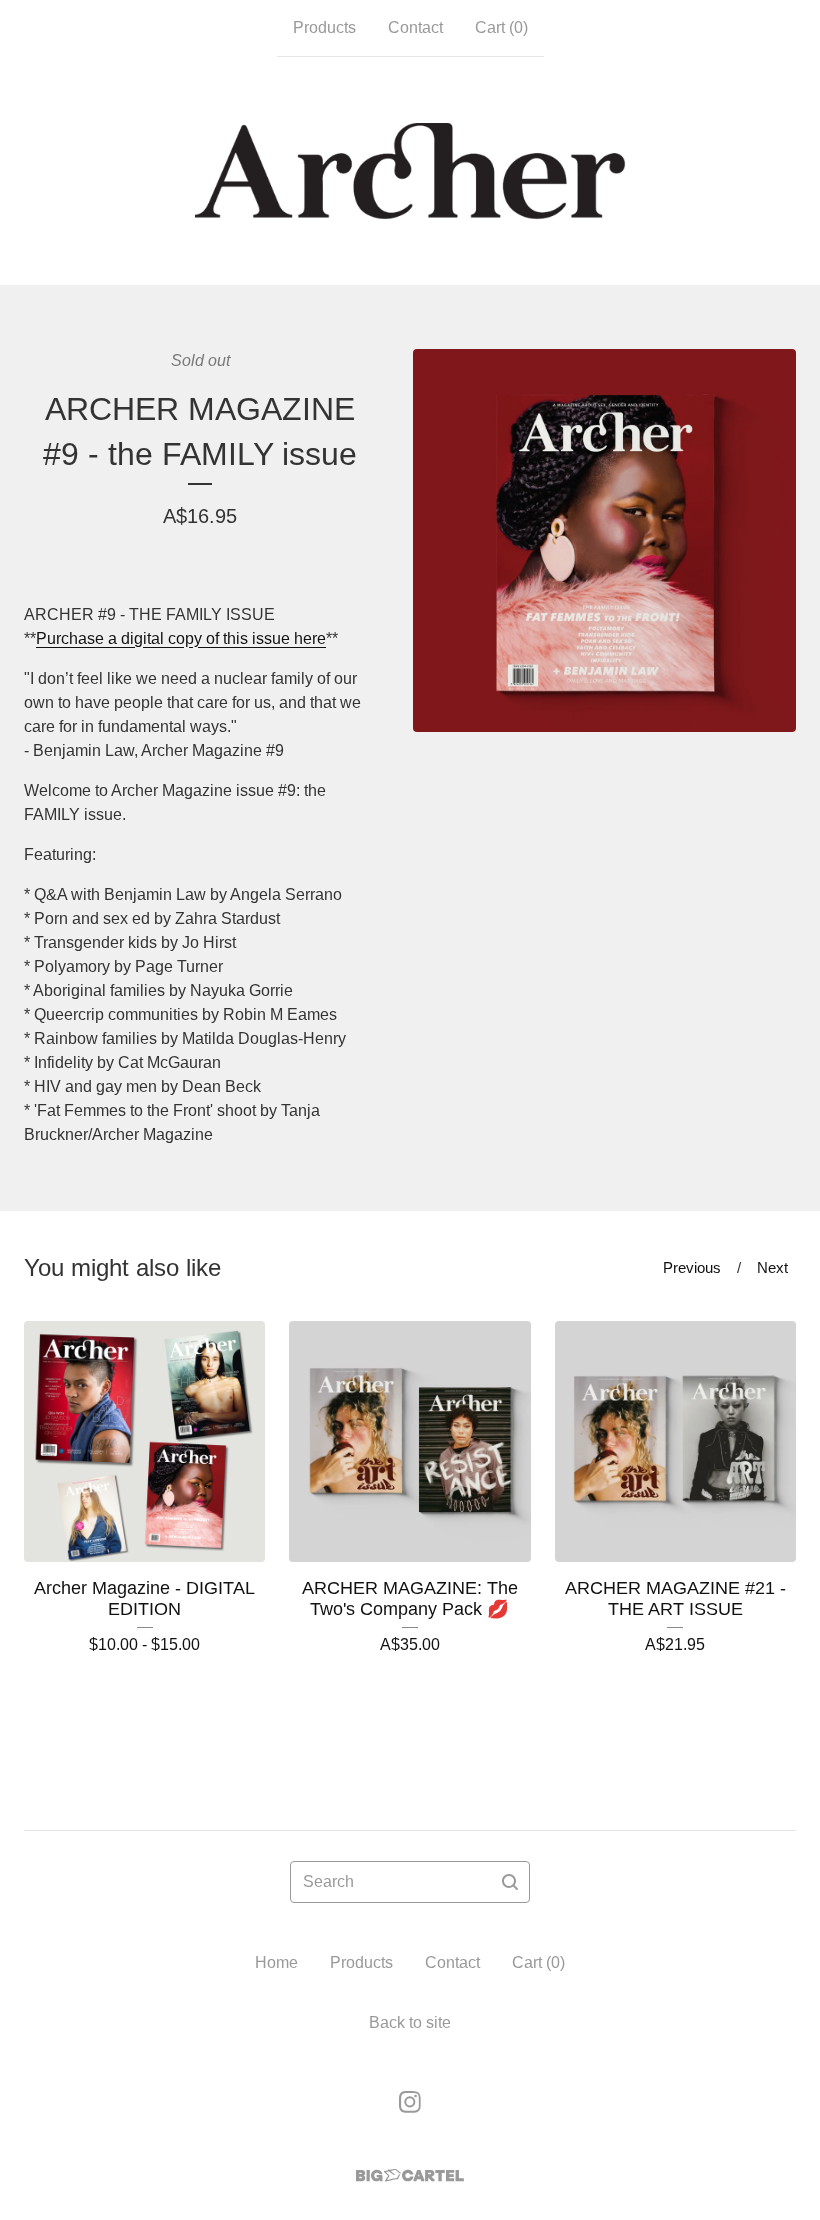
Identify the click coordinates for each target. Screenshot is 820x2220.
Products (324, 27)
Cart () (501, 27)
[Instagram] (410, 2102)
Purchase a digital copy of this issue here (181, 638)
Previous (692, 1267)
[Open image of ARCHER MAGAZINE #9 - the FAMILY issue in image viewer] (604, 540)
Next (772, 1267)
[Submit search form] (510, 1882)
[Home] (410, 171)
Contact (415, 27)
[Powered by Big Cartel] (410, 2175)
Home (276, 1962)
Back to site (410, 2022)
